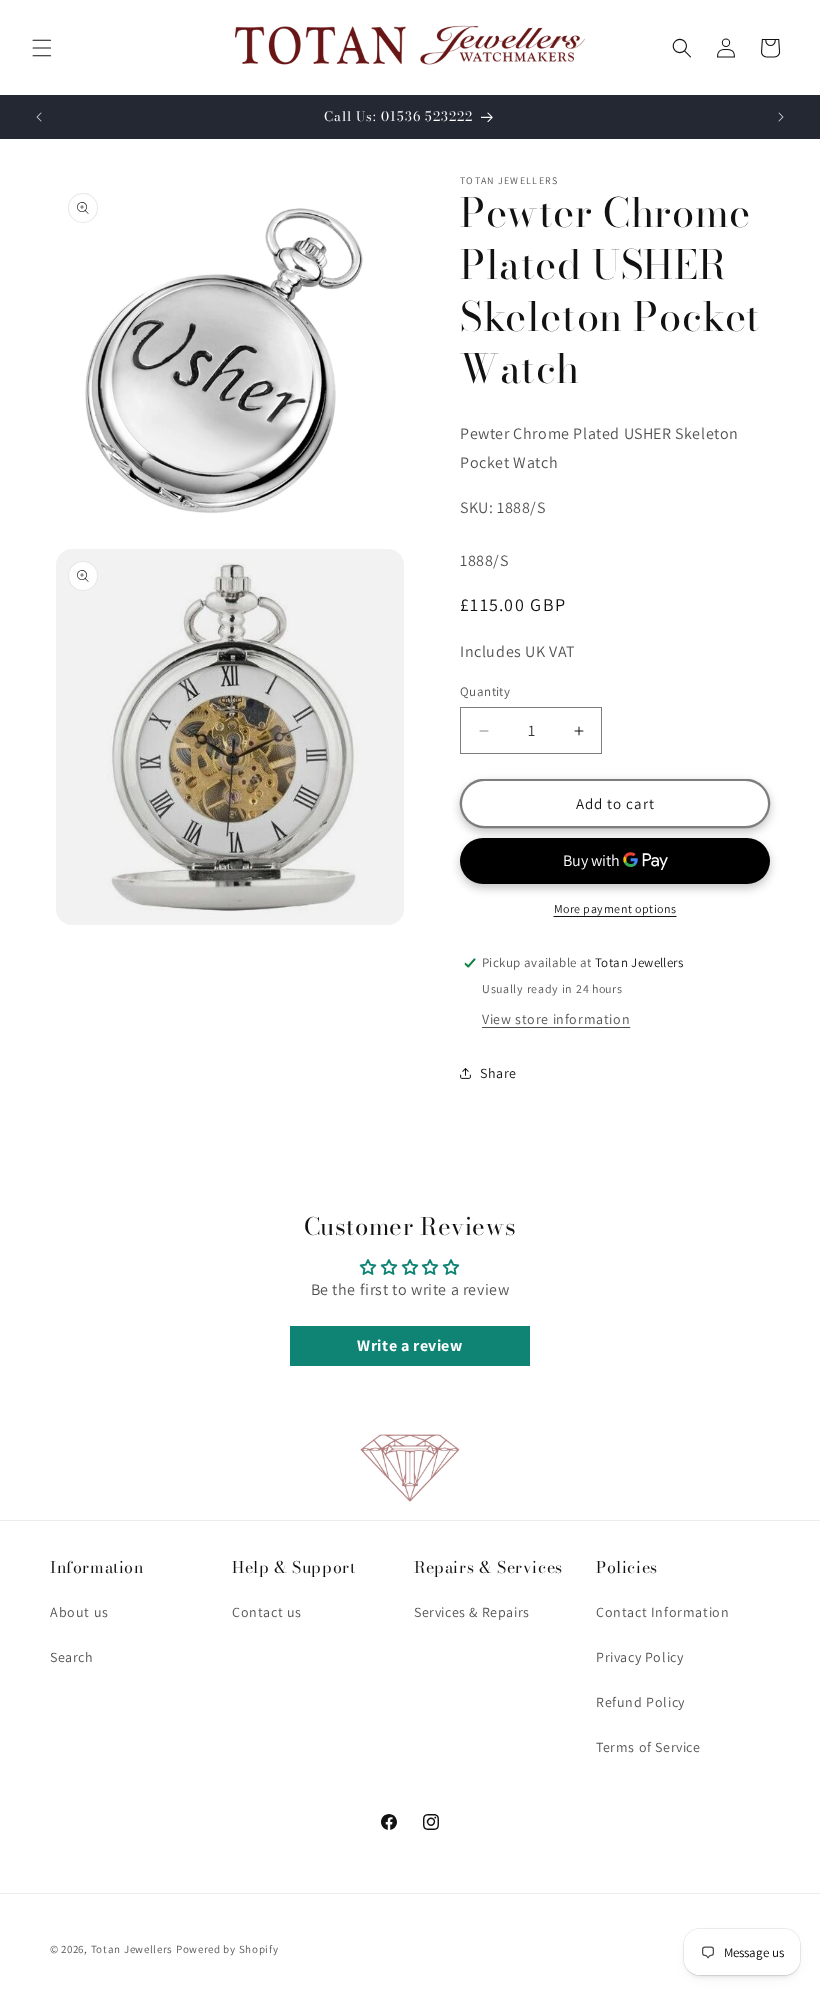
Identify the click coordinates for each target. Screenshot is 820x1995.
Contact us (267, 1612)
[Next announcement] (781, 117)
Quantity (485, 691)
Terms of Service (648, 1747)
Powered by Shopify (227, 1949)
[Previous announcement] (39, 117)
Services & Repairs (472, 1612)
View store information (556, 1019)
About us (79, 1612)
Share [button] (498, 1073)
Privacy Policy (639, 1657)
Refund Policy (640, 1702)
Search (72, 1657)
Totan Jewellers (132, 1949)
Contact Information (662, 1612)
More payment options (615, 908)
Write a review (409, 1345)
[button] (42, 48)
